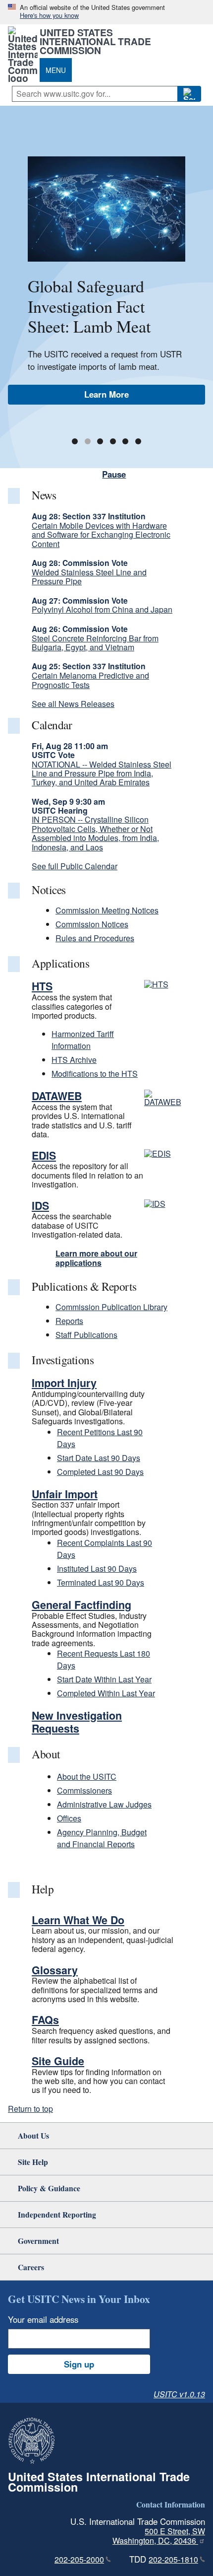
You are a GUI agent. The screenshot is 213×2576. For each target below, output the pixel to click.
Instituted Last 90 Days (97, 1568)
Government (38, 2241)
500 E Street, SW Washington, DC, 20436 (159, 2536)
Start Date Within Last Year (104, 1679)
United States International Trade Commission (95, 41)
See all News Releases (73, 704)
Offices (69, 1818)
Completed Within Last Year (106, 1693)
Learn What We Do (78, 1920)
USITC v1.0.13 (179, 2394)
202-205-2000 (79, 2559)
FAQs (45, 2020)
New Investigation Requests (77, 1722)
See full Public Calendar (75, 866)
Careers (31, 2267)
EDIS (44, 1155)
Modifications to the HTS (95, 1074)
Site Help (33, 2162)
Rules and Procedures (95, 938)
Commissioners (84, 1790)
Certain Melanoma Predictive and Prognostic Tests (90, 680)
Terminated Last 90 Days (101, 1582)
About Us (33, 2135)
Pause (114, 474)
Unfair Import (65, 1494)
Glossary (55, 1970)
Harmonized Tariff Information (83, 1040)
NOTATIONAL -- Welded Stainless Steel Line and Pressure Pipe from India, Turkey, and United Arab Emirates (102, 773)
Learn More (106, 394)
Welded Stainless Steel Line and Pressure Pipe (89, 577)
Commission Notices (92, 924)
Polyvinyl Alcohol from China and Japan (102, 609)
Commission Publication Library (111, 1307)
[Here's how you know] (106, 12)
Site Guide (58, 2061)
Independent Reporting (57, 2214)
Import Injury (64, 1383)
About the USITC (87, 1776)
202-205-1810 (173, 2559)
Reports (69, 1321)
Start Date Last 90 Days (99, 1458)
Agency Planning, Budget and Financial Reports (102, 1838)
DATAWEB (57, 1096)
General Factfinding (81, 1605)
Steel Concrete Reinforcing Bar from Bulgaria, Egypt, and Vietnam (95, 643)
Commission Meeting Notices (107, 910)
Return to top (30, 2109)
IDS (40, 1206)
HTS (42, 986)
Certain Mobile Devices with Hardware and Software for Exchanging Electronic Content (101, 535)
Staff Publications (86, 1335)
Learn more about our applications (96, 1258)
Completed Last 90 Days (100, 1472)
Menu (56, 70)
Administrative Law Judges (104, 1804)
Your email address (43, 2319)
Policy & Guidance (49, 2188)
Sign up (79, 2364)
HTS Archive (74, 1060)
